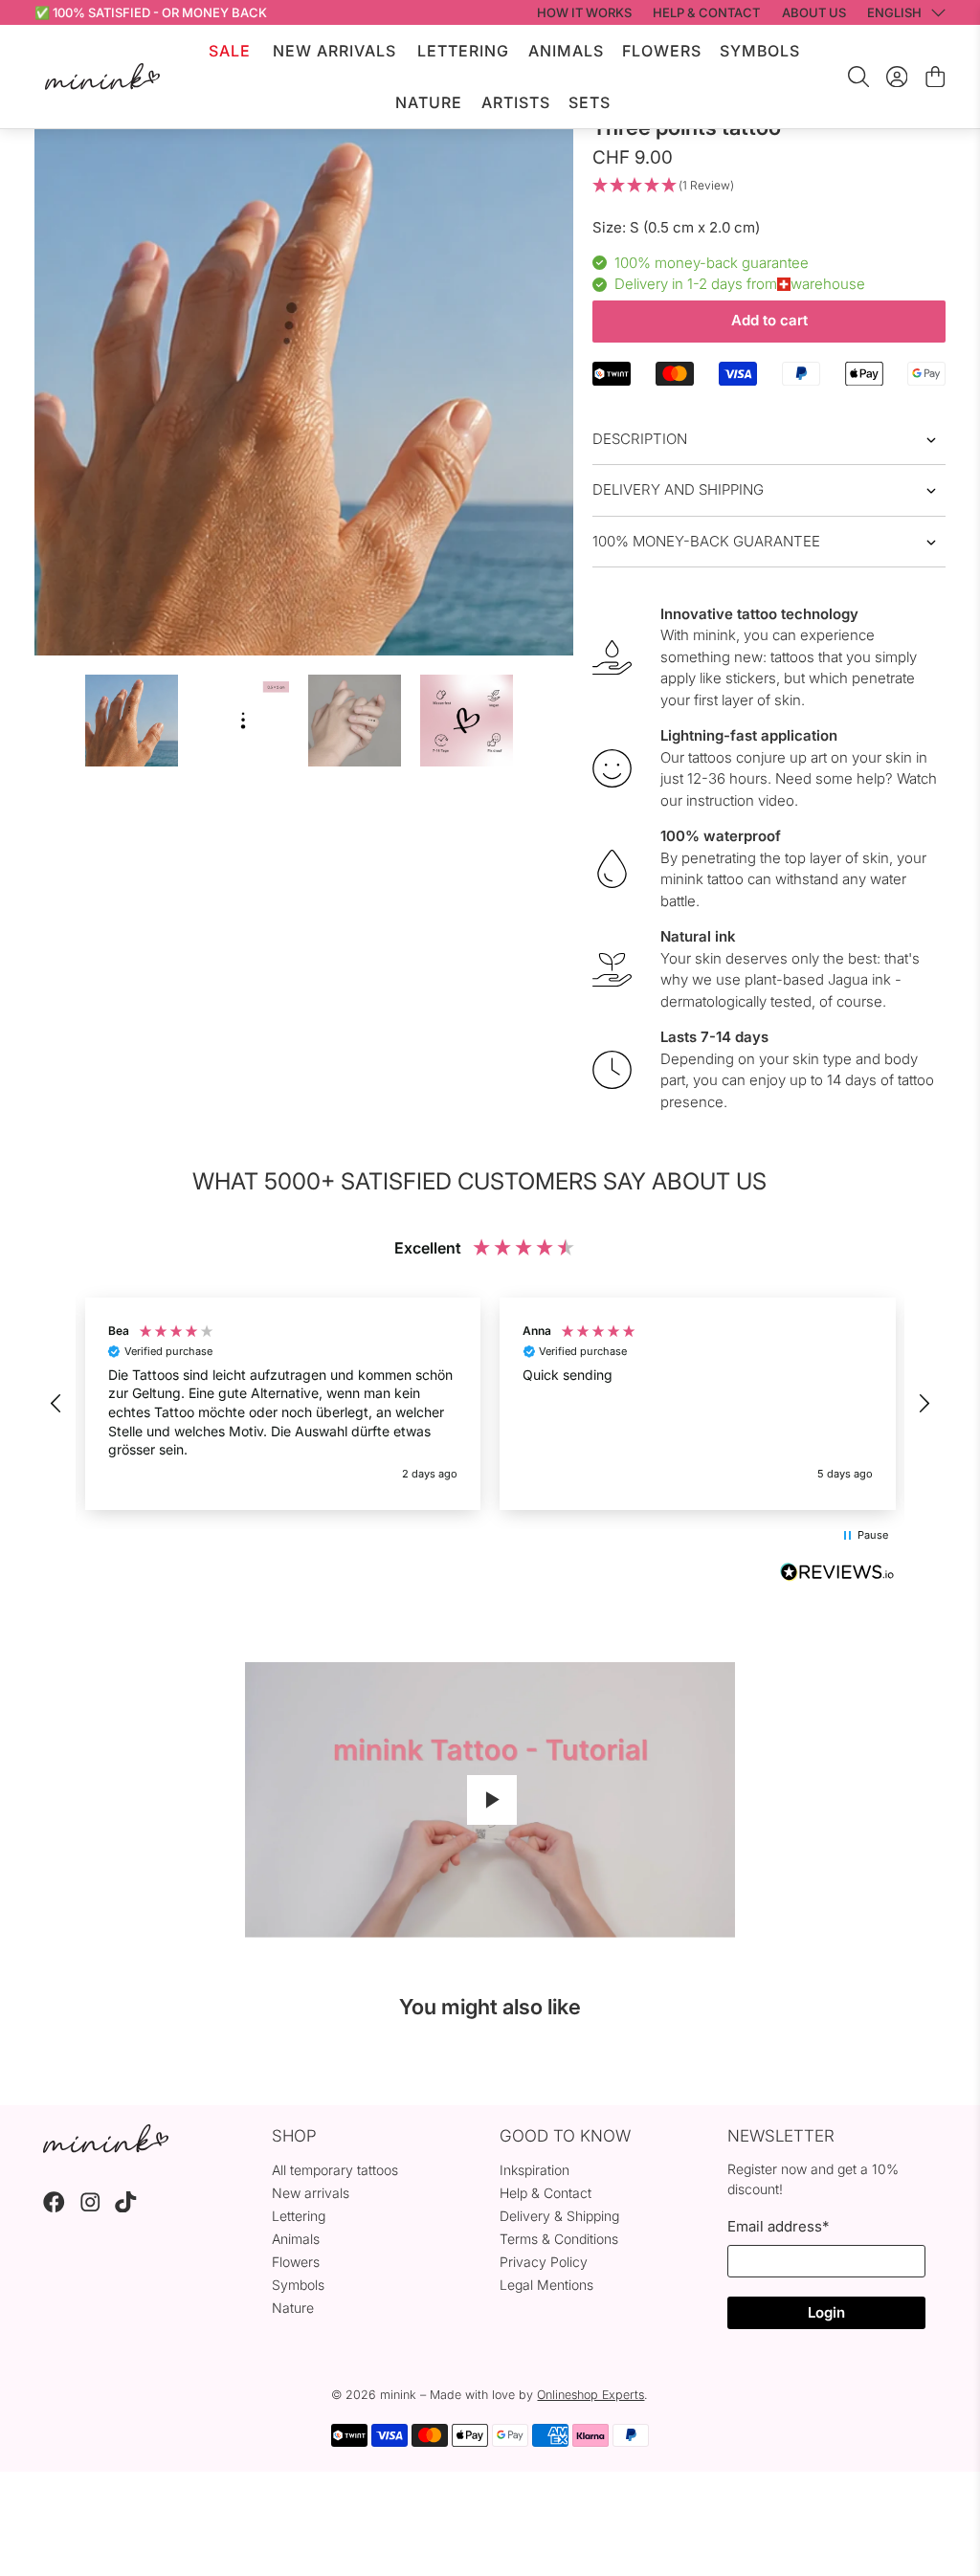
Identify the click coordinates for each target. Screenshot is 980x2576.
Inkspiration (535, 2170)
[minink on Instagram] (90, 2207)
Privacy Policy (544, 2262)
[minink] (102, 76)
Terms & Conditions (559, 2239)
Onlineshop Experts (590, 2395)
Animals (566, 51)
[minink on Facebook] (54, 2207)
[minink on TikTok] (126, 2207)
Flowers (662, 51)
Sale (230, 51)
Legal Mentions (546, 2285)
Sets (590, 102)
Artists (516, 102)
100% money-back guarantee (706, 541)
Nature (429, 102)
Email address (778, 2226)
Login (826, 2312)
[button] (769, 186)
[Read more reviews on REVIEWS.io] (837, 1574)
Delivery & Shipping (559, 2216)
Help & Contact (546, 2193)
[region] (490, 1404)
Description (640, 439)
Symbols (760, 51)
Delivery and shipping (678, 489)
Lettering (463, 51)
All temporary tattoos (335, 2170)
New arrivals (311, 2193)
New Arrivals (334, 51)
